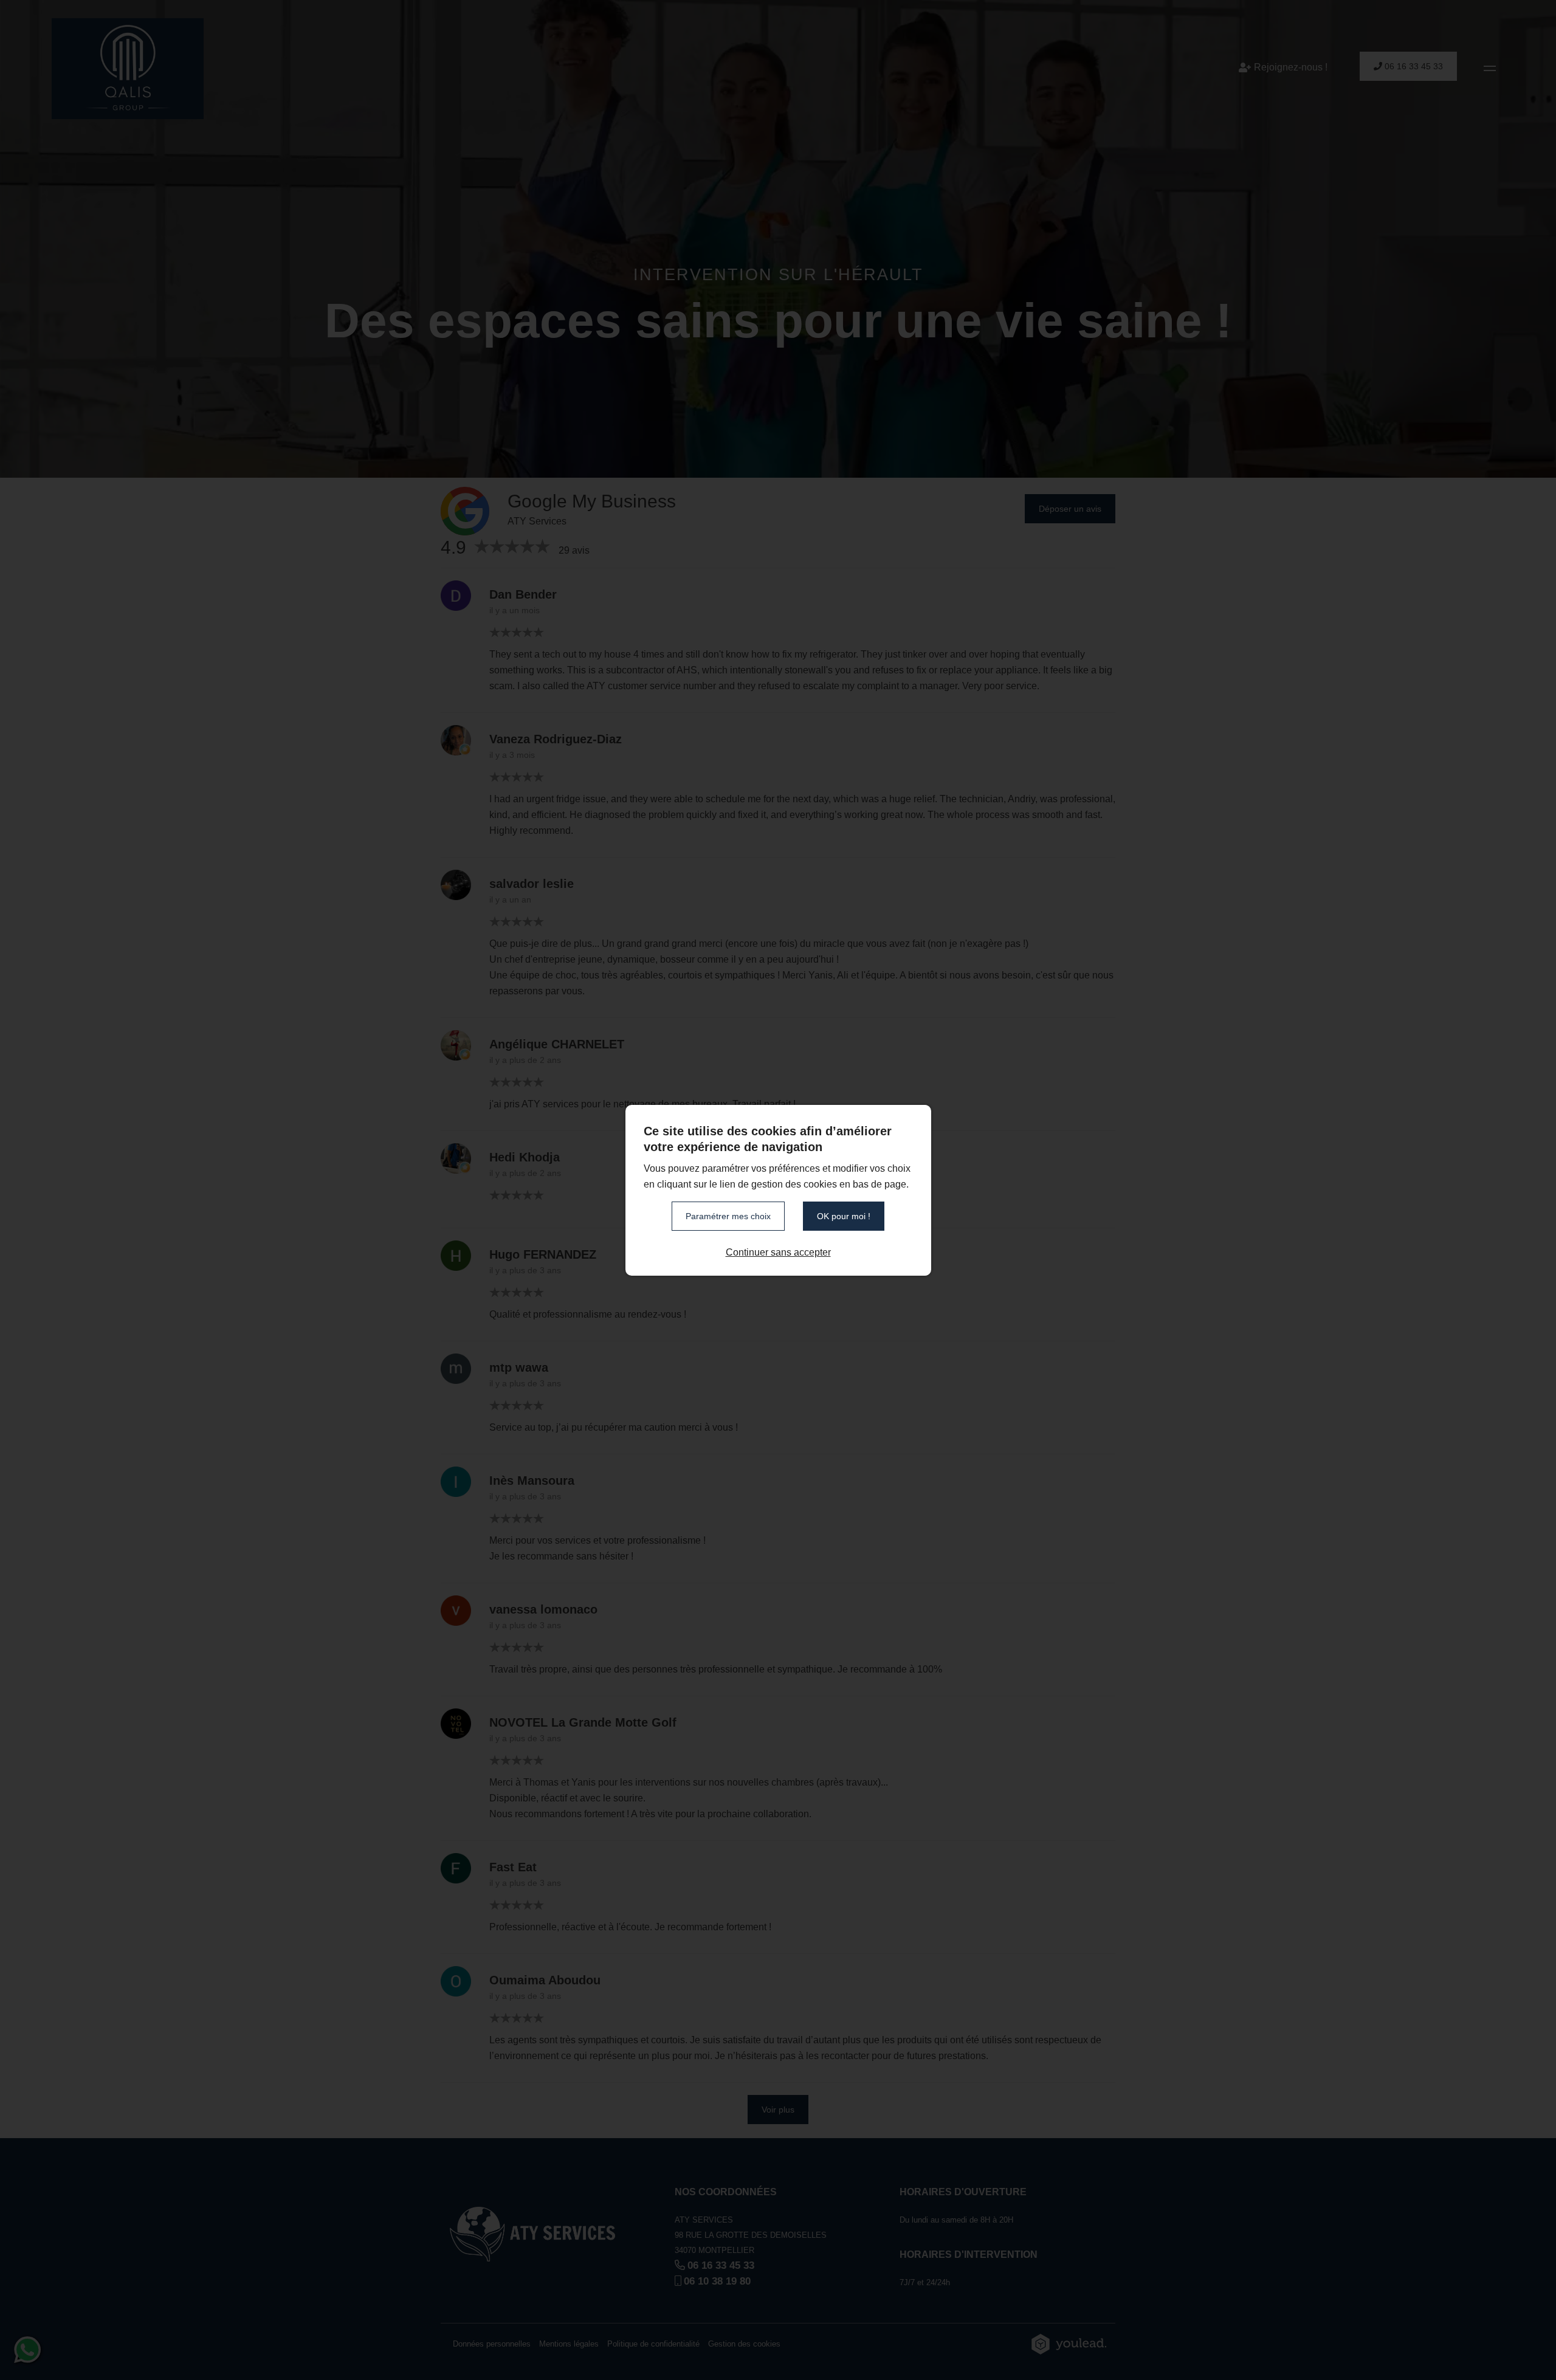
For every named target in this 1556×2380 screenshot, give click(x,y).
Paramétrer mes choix (728, 1216)
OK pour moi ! (844, 1216)
